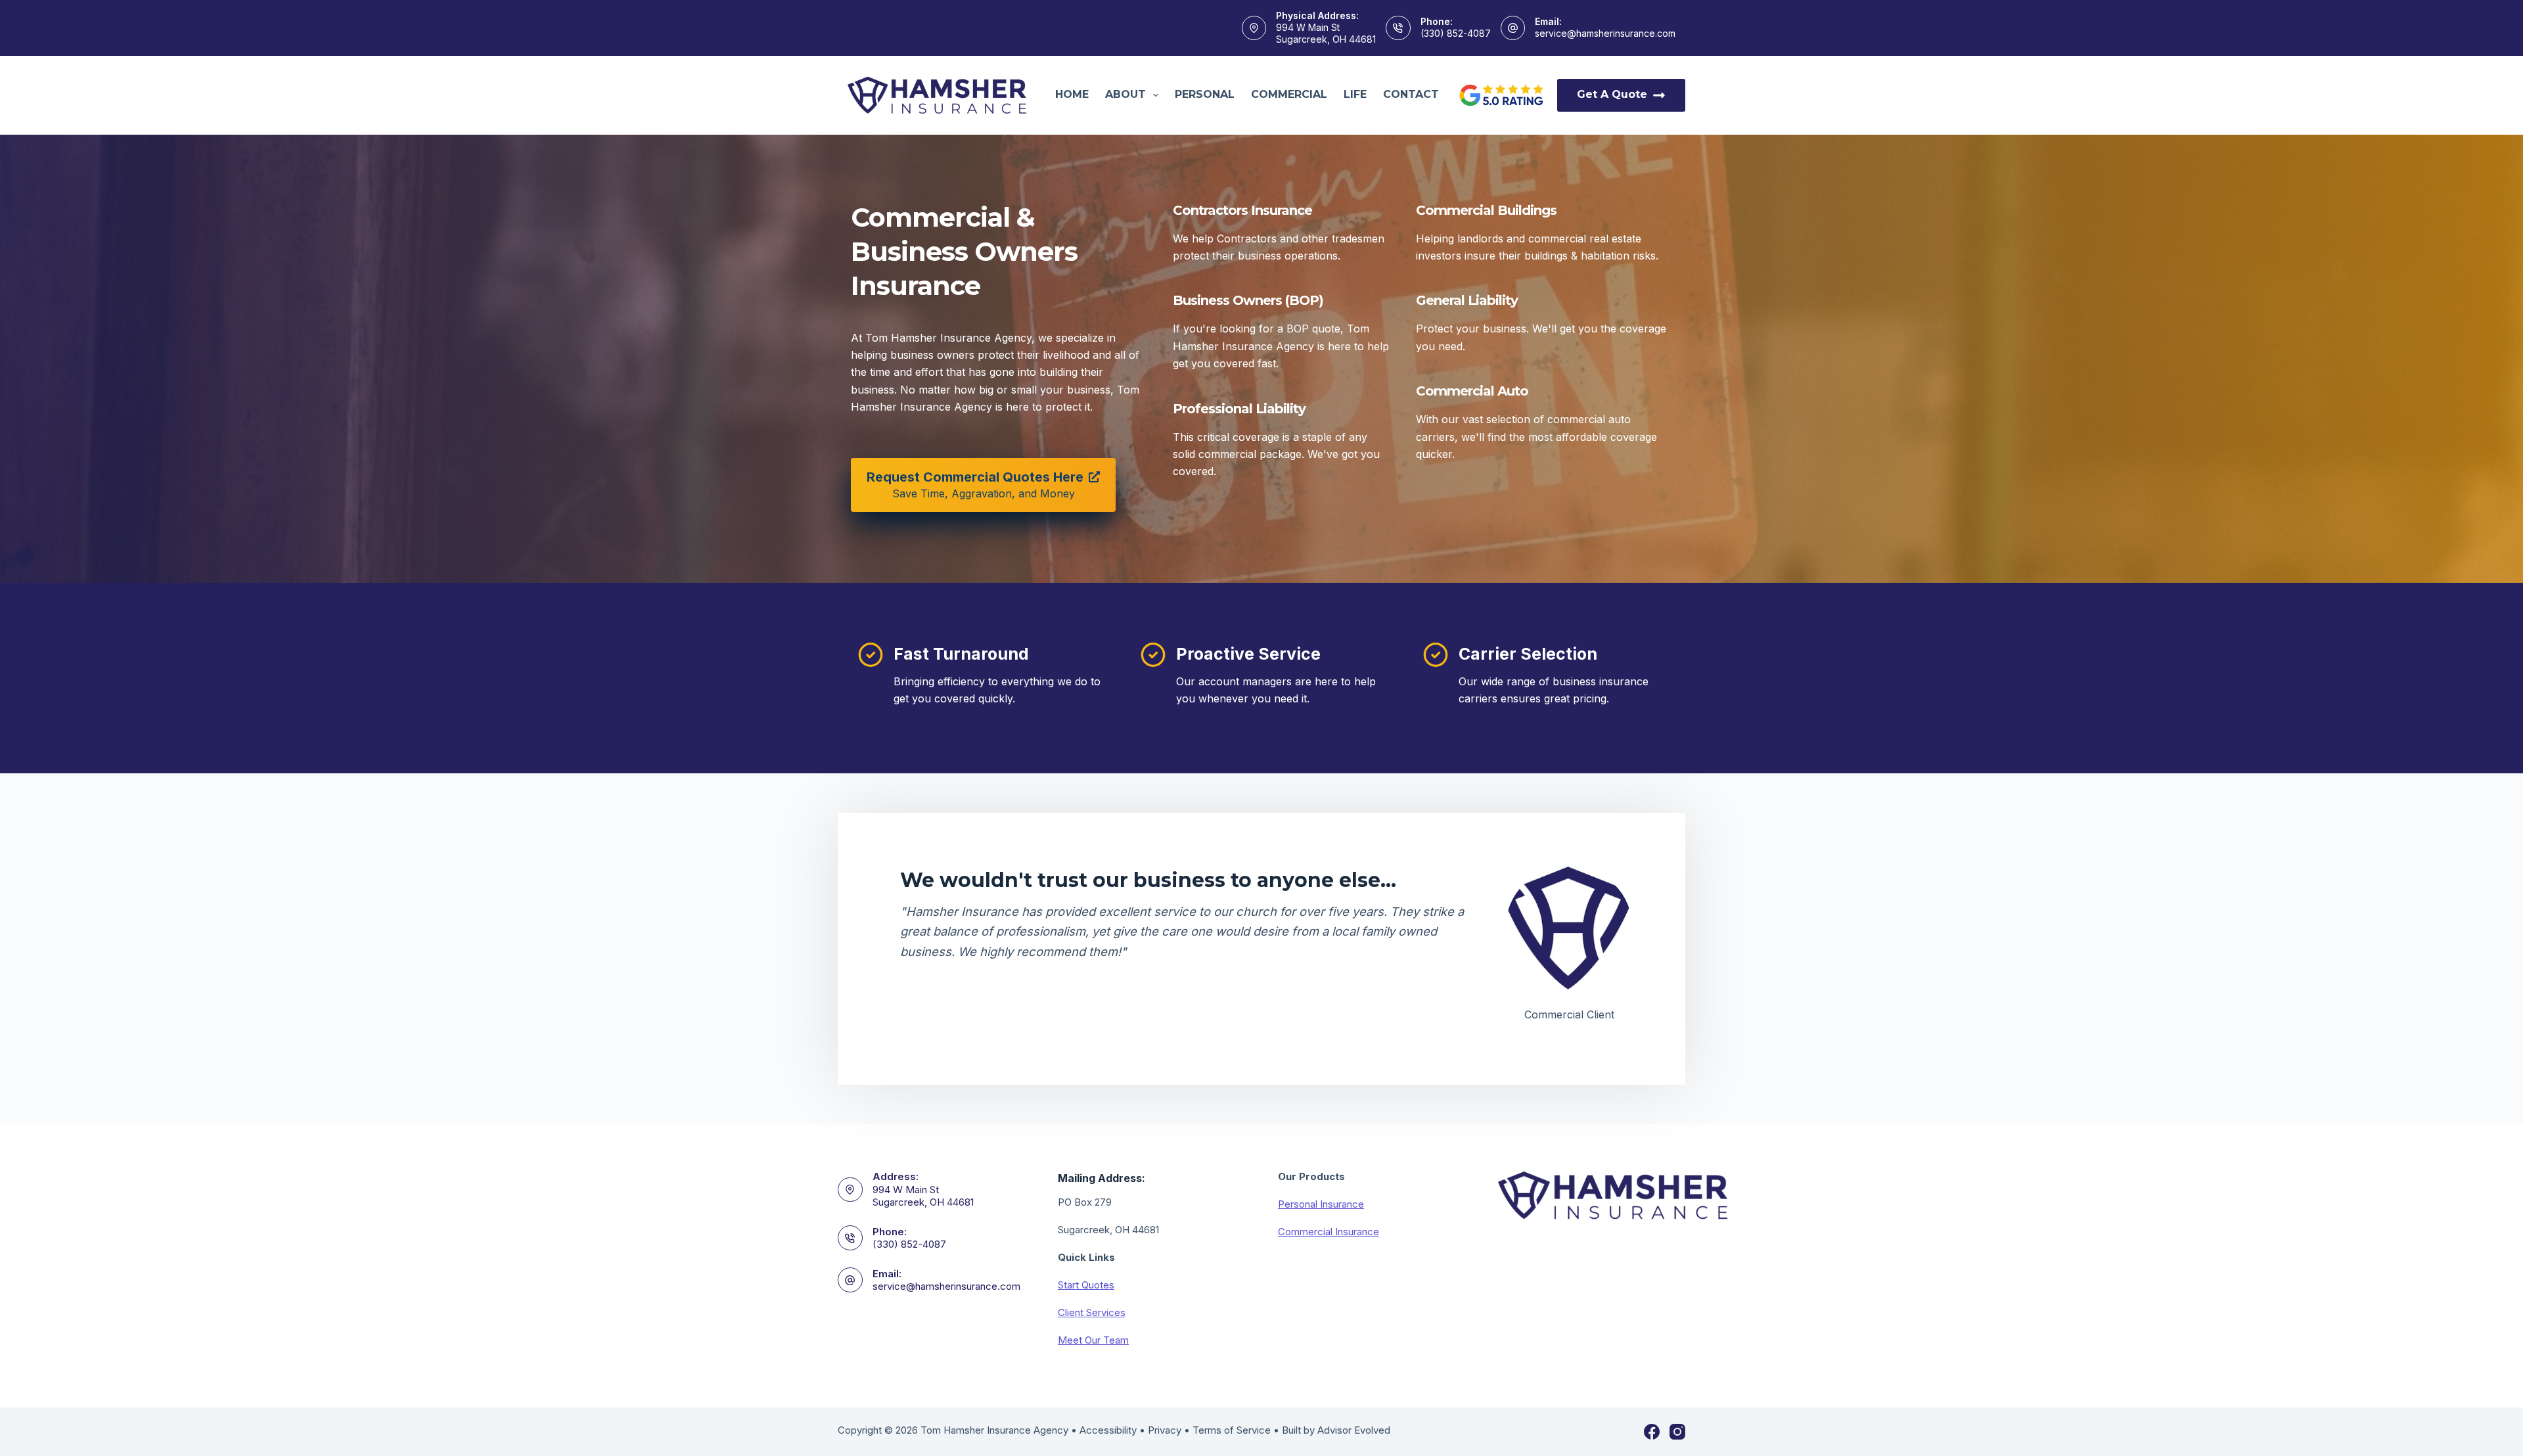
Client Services (1092, 1312)
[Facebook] (1652, 1432)
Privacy (1165, 1430)
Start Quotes (1086, 1285)
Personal (1205, 94)
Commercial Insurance (1329, 1232)
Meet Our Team (1093, 1340)
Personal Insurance (1321, 1204)
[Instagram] (1677, 1432)
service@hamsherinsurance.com (1605, 33)
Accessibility (1108, 1430)
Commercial (1289, 94)
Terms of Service (1232, 1430)
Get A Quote (1612, 94)
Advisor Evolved (1354, 1430)
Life (1355, 94)
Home (1072, 94)
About (1125, 94)
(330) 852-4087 (1456, 33)
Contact (1411, 94)
